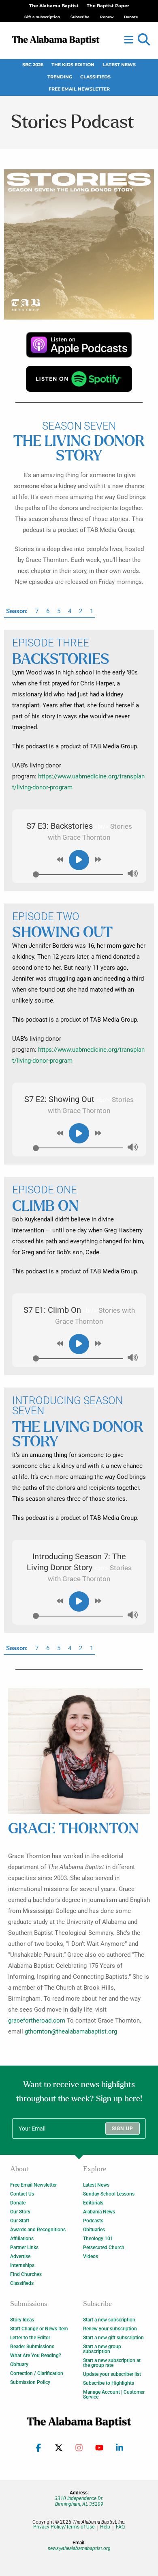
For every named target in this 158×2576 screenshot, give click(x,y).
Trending (60, 77)
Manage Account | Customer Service (114, 2394)
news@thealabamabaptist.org (79, 2548)
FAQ (120, 2527)
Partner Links (24, 2248)
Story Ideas (22, 2320)
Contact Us (22, 2194)
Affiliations (22, 2239)
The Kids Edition (73, 65)
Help (105, 2527)
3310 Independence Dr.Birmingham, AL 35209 (79, 2501)
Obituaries (94, 2230)
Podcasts (93, 2221)
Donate (18, 2203)
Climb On (46, 1207)
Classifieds (95, 77)
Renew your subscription (110, 2329)
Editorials (93, 2203)
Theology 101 (98, 2239)
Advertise (20, 2256)
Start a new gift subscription (113, 2338)
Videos (91, 2256)
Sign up (123, 2129)
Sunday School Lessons (109, 2194)
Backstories (61, 660)
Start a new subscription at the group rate (112, 2363)
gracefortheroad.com (37, 2021)
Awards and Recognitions (38, 2230)
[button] (144, 40)
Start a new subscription (109, 2320)
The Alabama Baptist (54, 6)
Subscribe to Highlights (109, 2383)
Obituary (19, 2364)
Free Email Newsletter (79, 89)
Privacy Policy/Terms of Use (64, 2527)
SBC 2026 (33, 65)
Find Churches (26, 2274)
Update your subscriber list (112, 2374)
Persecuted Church (104, 2248)
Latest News (119, 65)
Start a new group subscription (102, 2349)
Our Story (20, 2212)
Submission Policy (30, 2382)
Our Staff (20, 2221)
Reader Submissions (32, 2347)
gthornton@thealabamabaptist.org (71, 2031)
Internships (22, 2265)
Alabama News (99, 2212)
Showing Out (62, 933)
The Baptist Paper (108, 6)
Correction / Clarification (37, 2373)
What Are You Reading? (36, 2356)
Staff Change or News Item (39, 2329)
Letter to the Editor (30, 2338)
